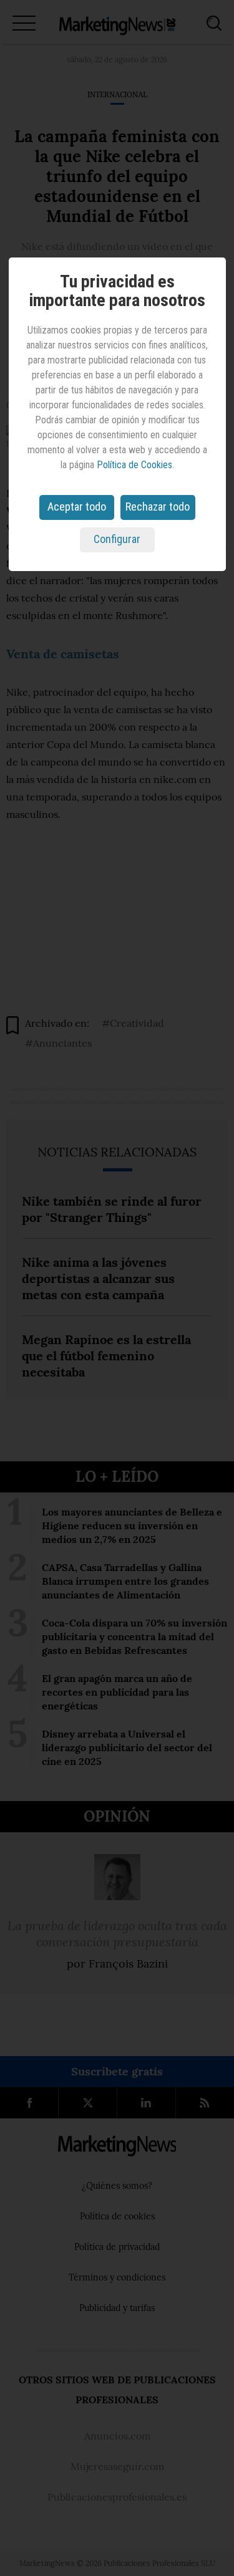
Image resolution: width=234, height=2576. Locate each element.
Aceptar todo (77, 507)
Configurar (117, 539)
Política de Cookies (134, 465)
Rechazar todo (158, 507)
